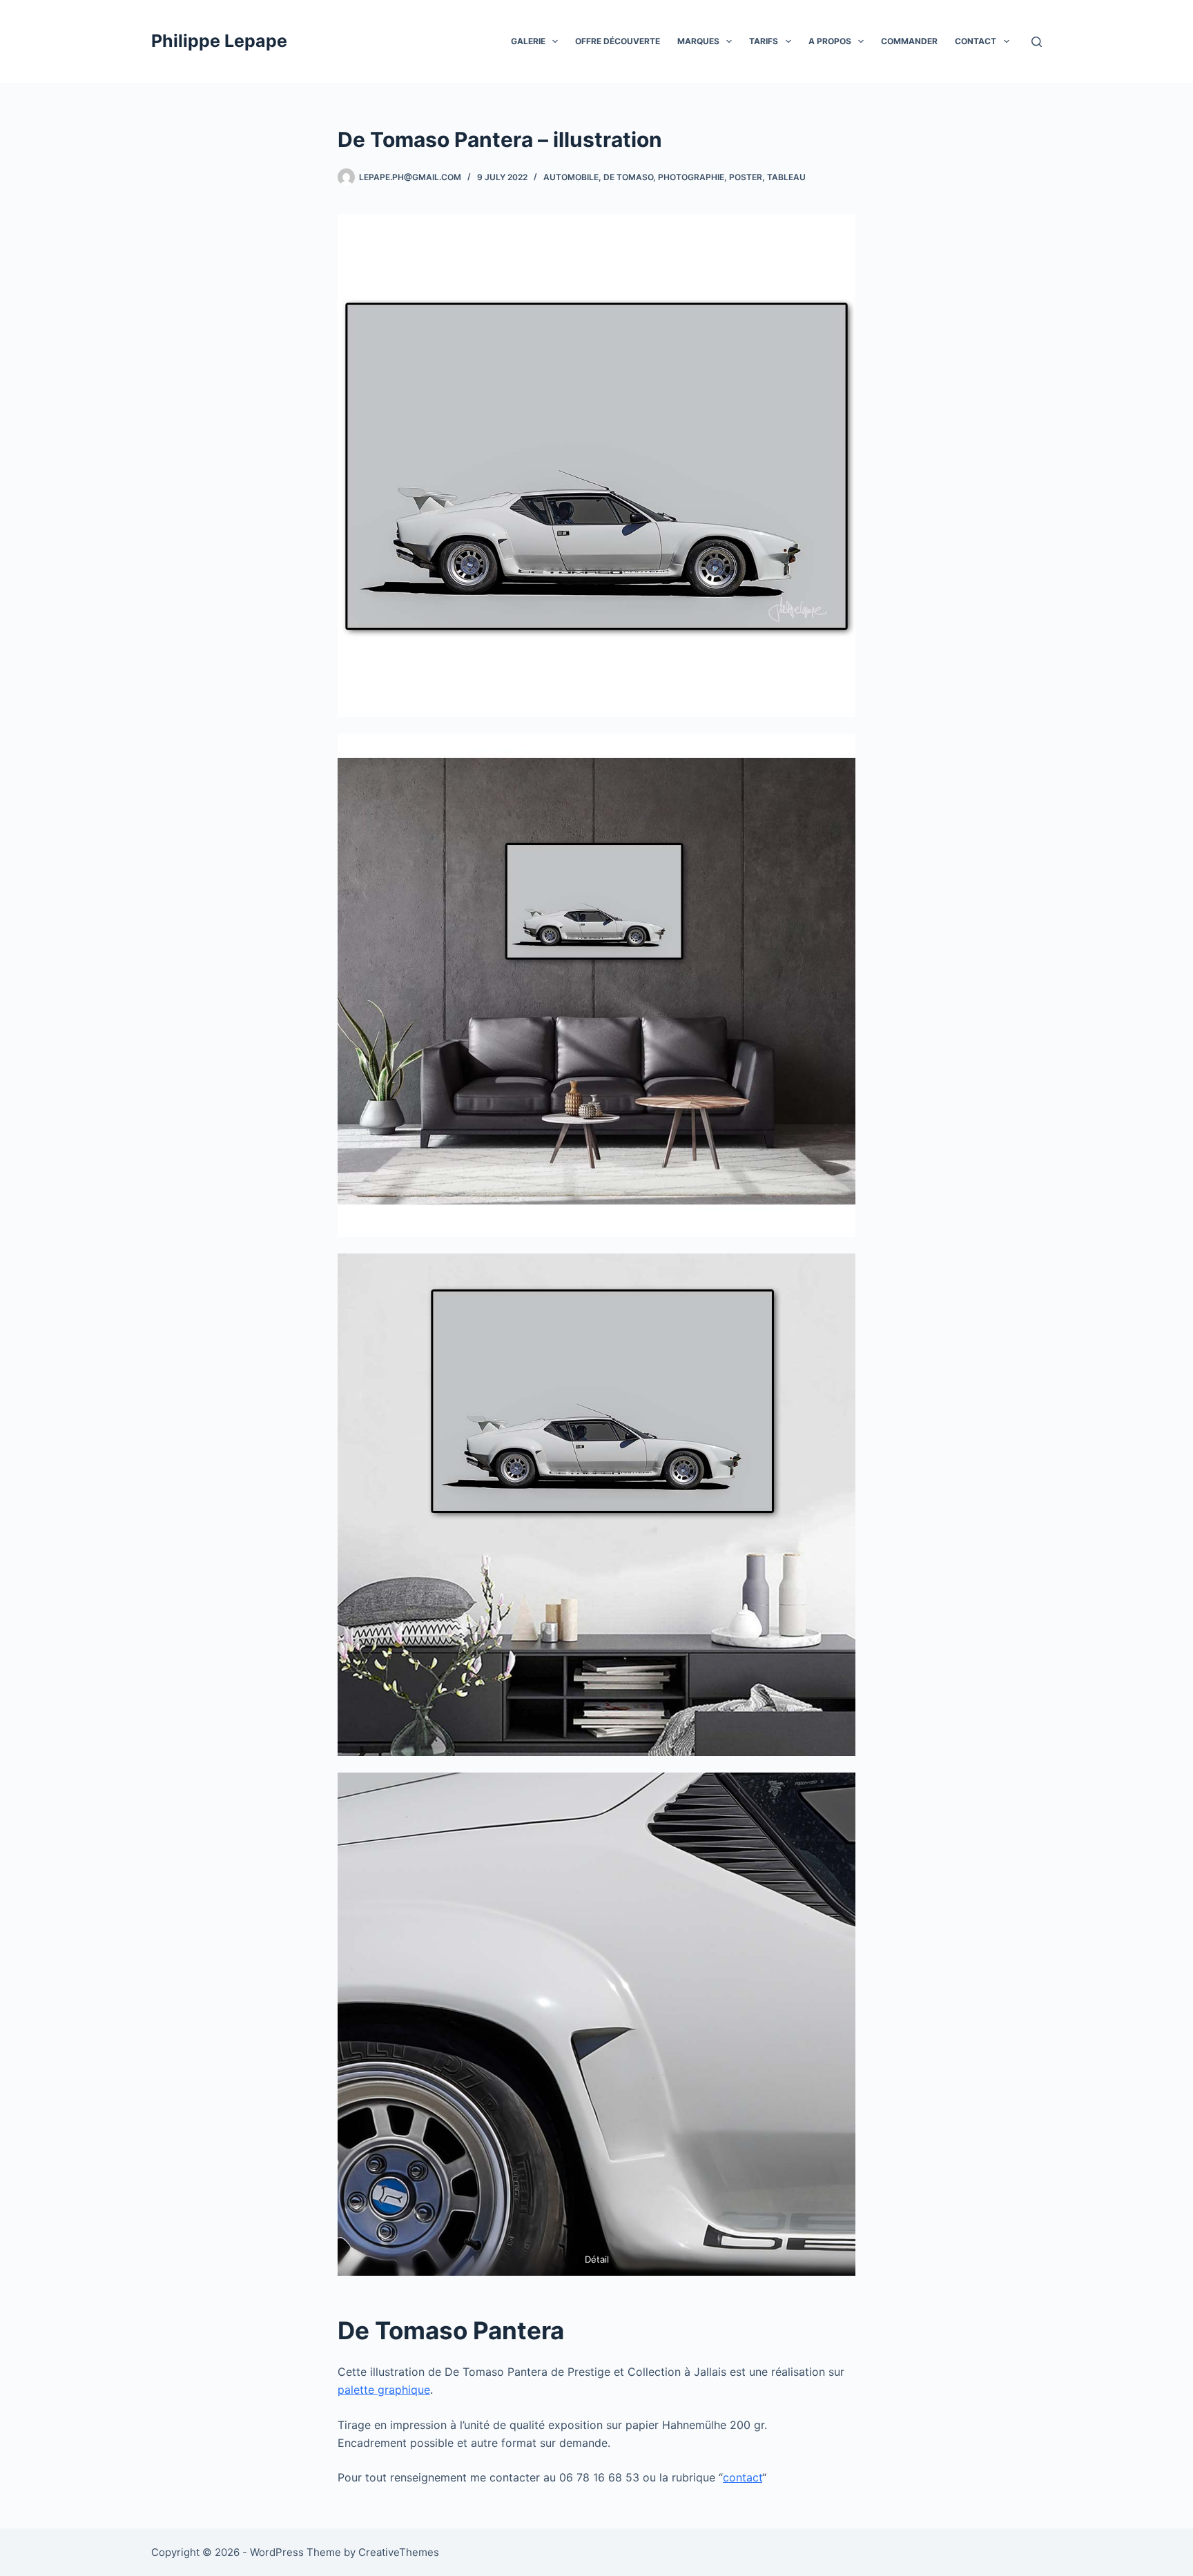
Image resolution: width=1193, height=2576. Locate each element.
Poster (746, 177)
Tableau (786, 177)
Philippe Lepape (219, 41)
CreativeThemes (399, 2552)
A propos (830, 41)
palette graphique (384, 2390)
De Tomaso (628, 177)
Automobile (571, 177)
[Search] (1037, 42)
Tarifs (764, 41)
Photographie (691, 177)
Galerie (528, 41)
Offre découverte (618, 41)
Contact (976, 41)
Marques (698, 41)
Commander (909, 41)
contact (743, 2477)
